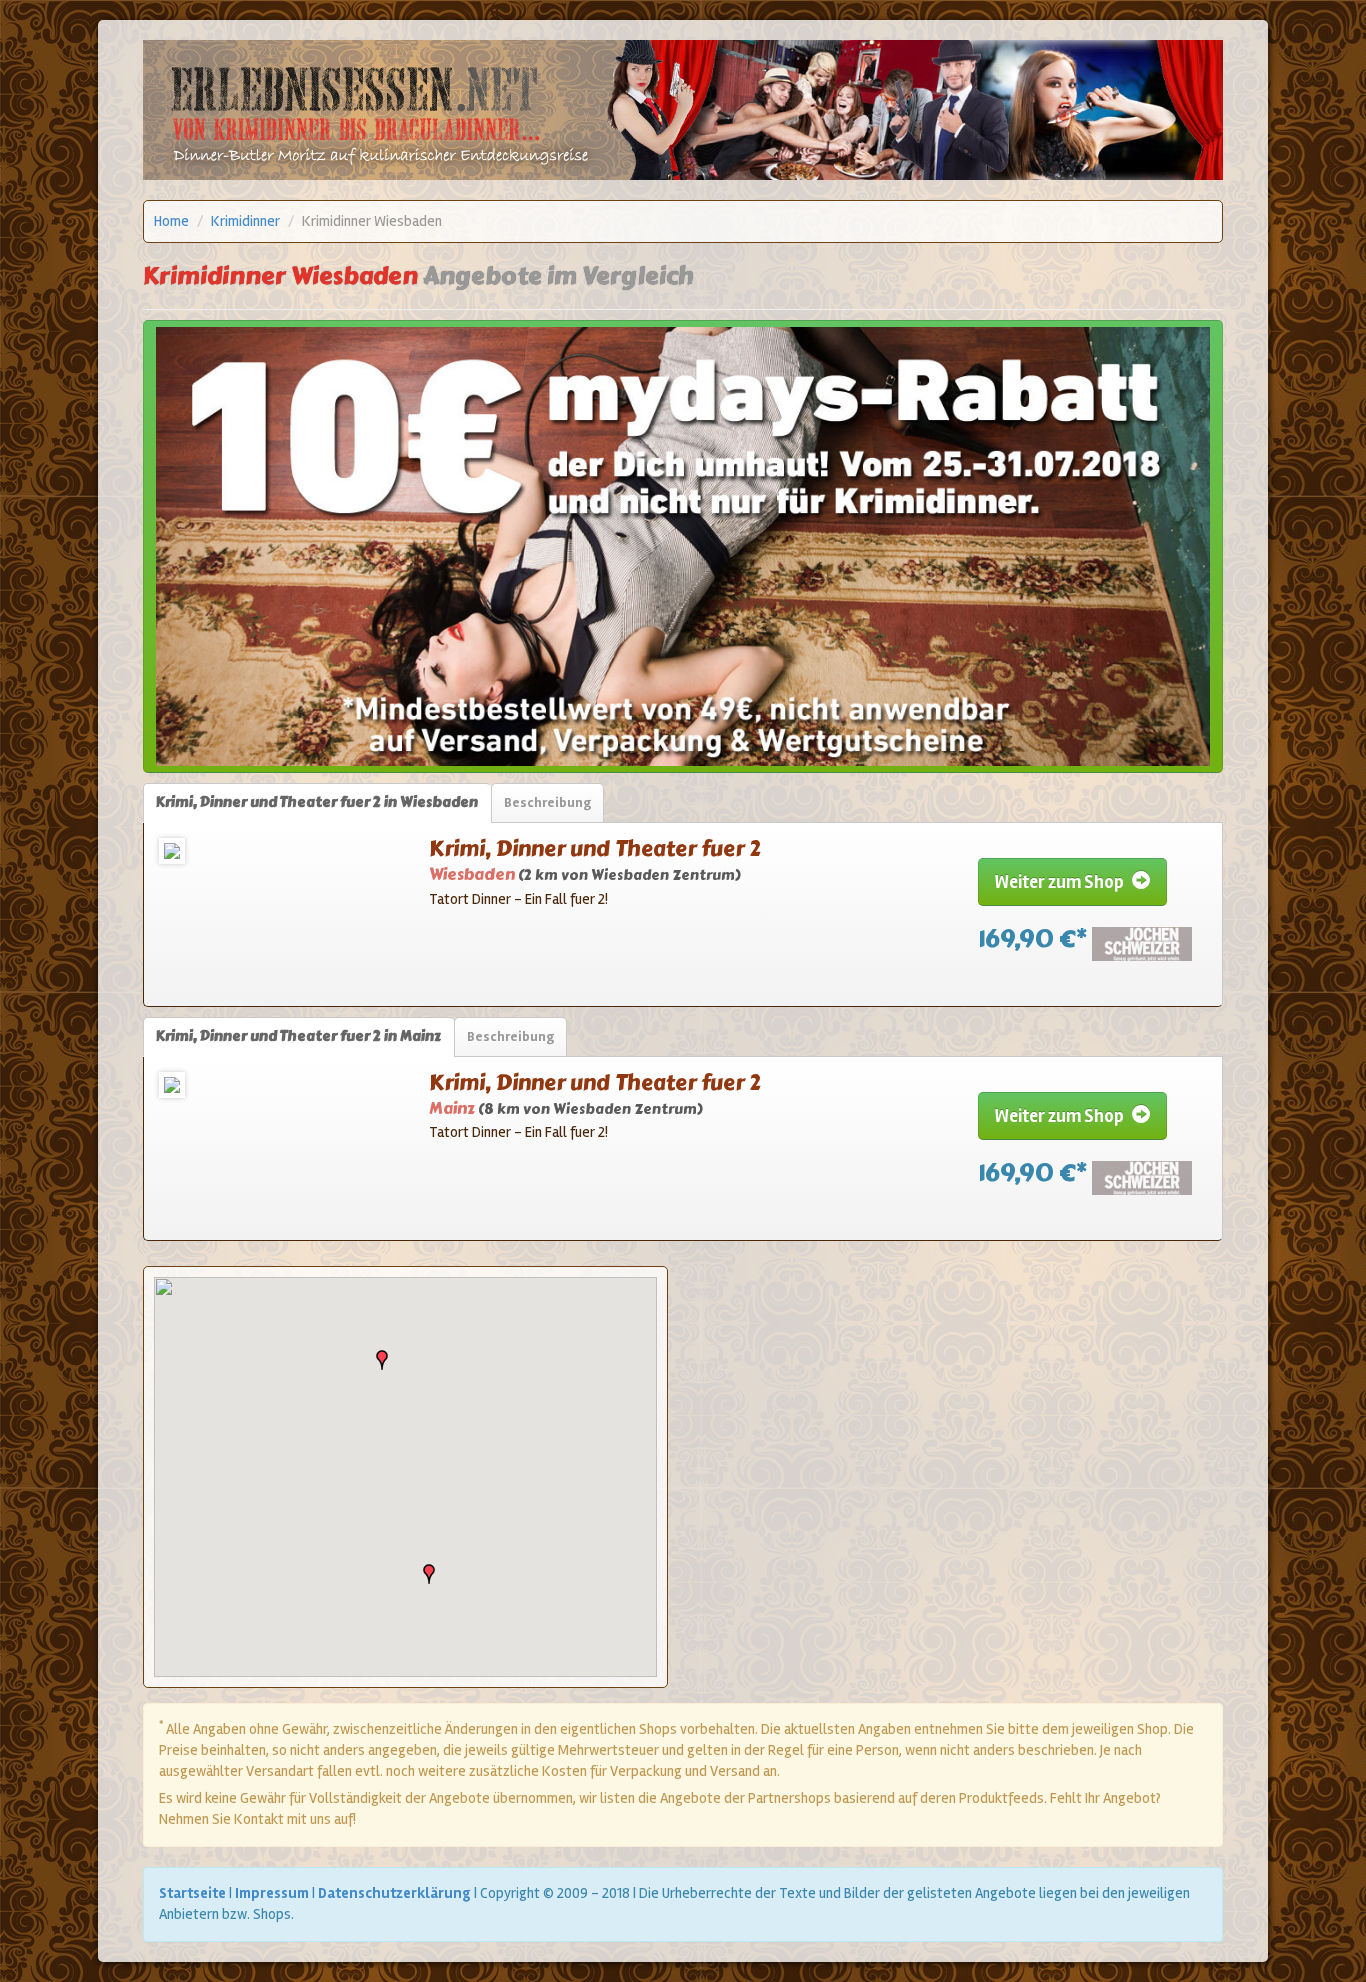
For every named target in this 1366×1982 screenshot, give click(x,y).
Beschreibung (547, 802)
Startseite (192, 1893)
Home (171, 221)
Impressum (272, 1893)
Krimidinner (245, 221)
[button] (382, 1360)
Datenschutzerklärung (394, 1893)
